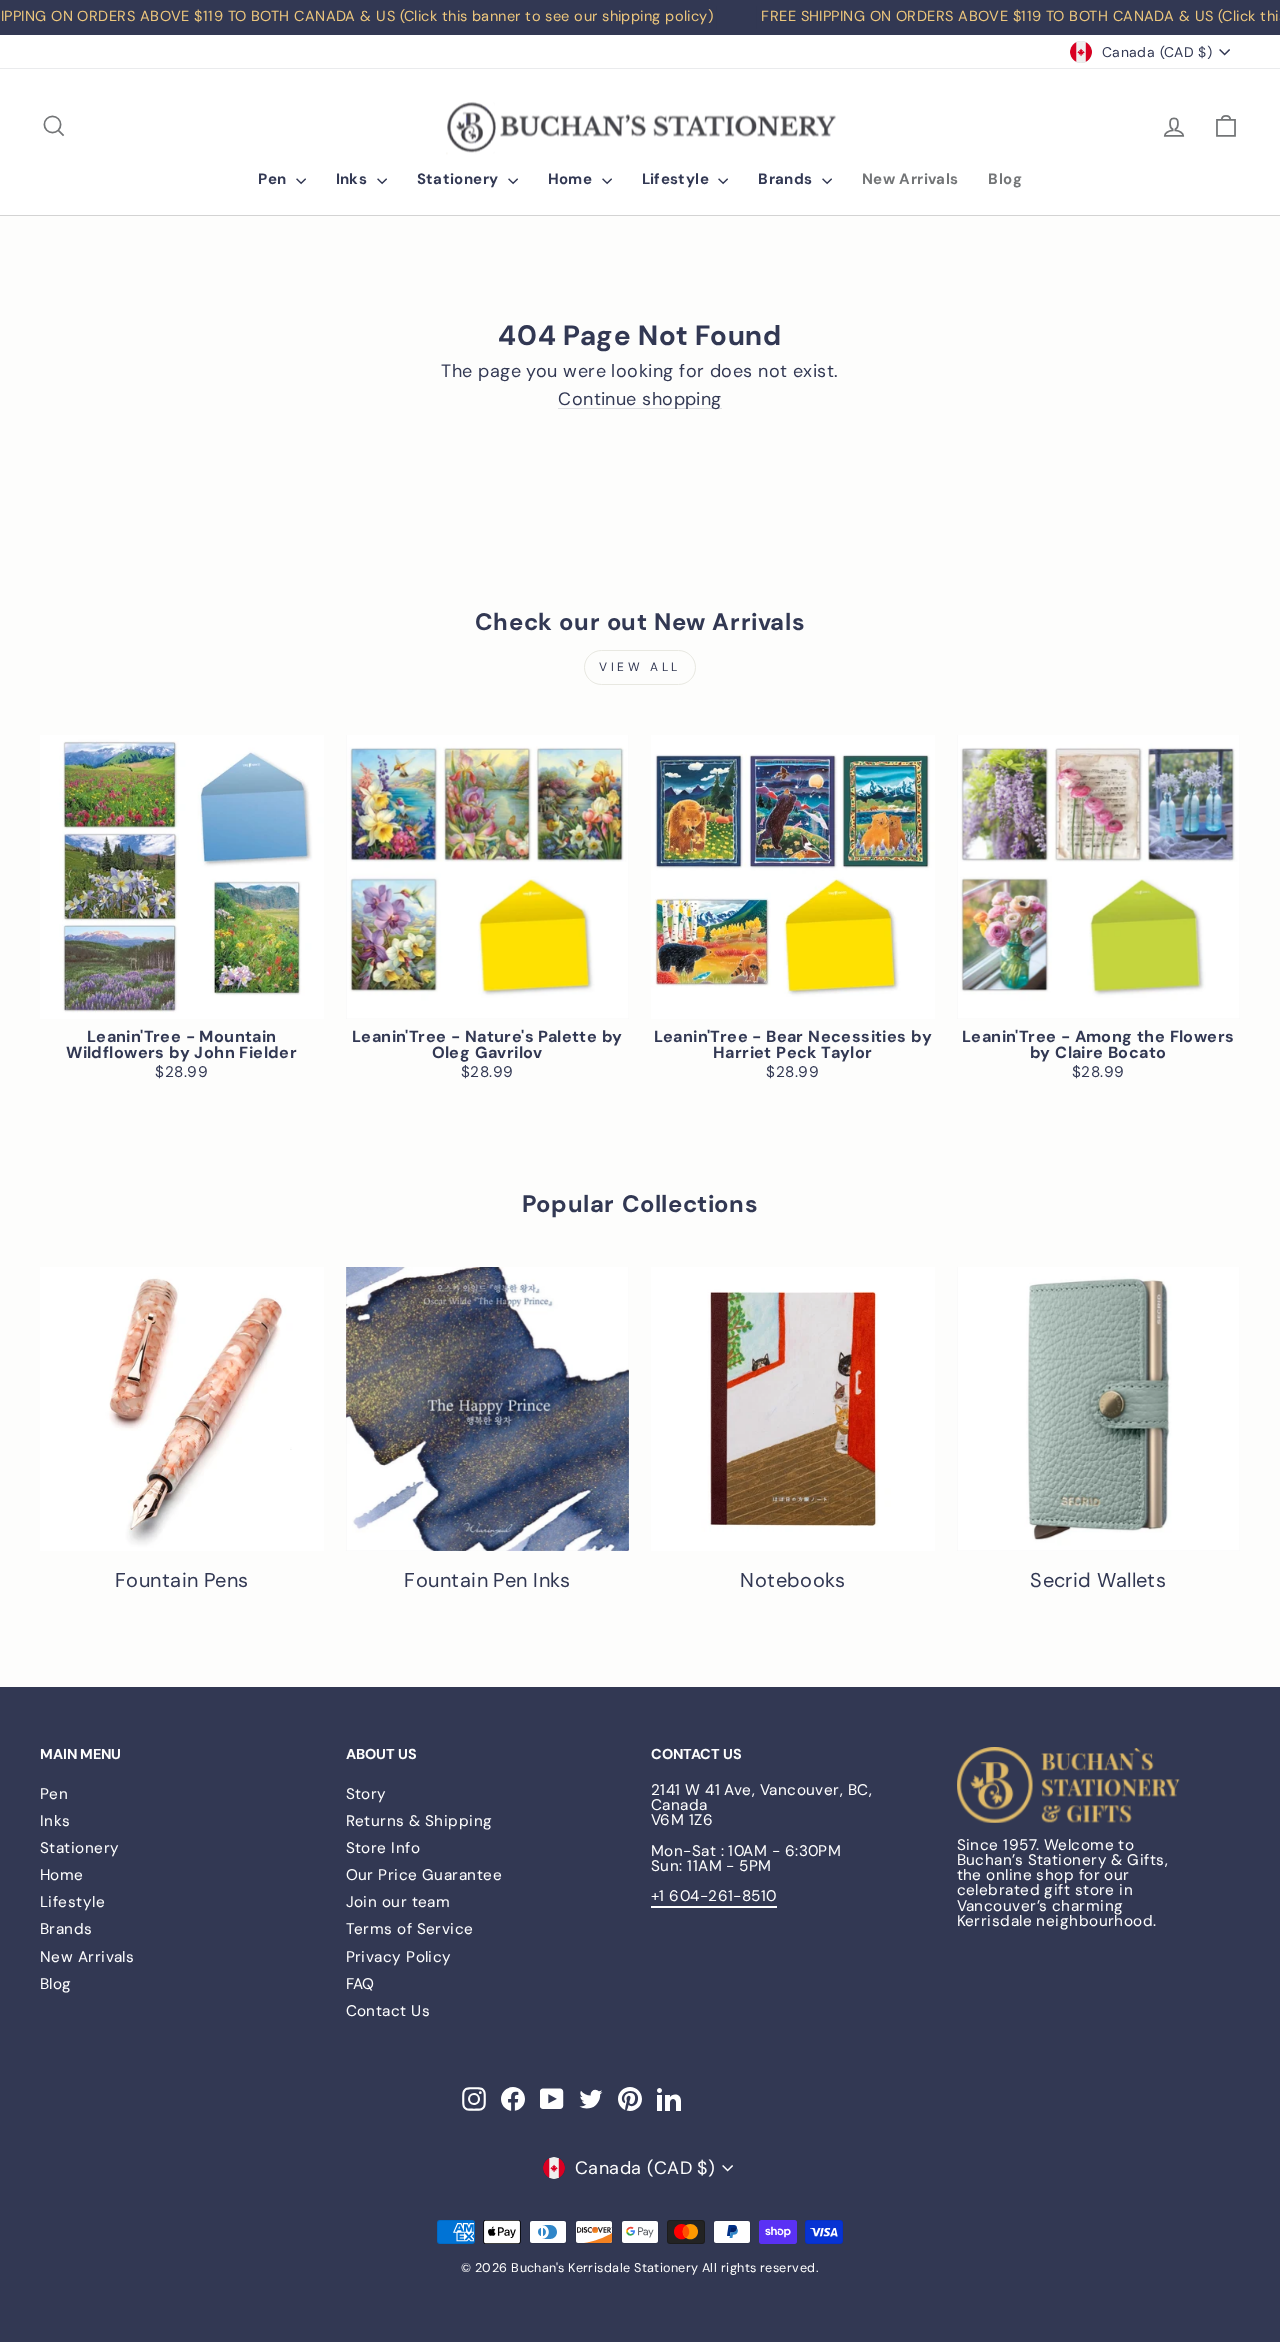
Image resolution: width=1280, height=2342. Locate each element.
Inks (354, 179)
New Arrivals (910, 179)
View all (640, 667)
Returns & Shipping (419, 1821)
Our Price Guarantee (424, 1875)
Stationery (460, 179)
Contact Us (388, 2011)
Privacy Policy (399, 1957)
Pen (274, 179)
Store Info (383, 1848)
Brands (787, 179)
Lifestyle (678, 179)
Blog (1005, 179)
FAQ (360, 1984)
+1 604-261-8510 (714, 1896)
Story (366, 1794)
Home (572, 179)
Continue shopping (640, 399)
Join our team (398, 1902)
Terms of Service (410, 1929)
